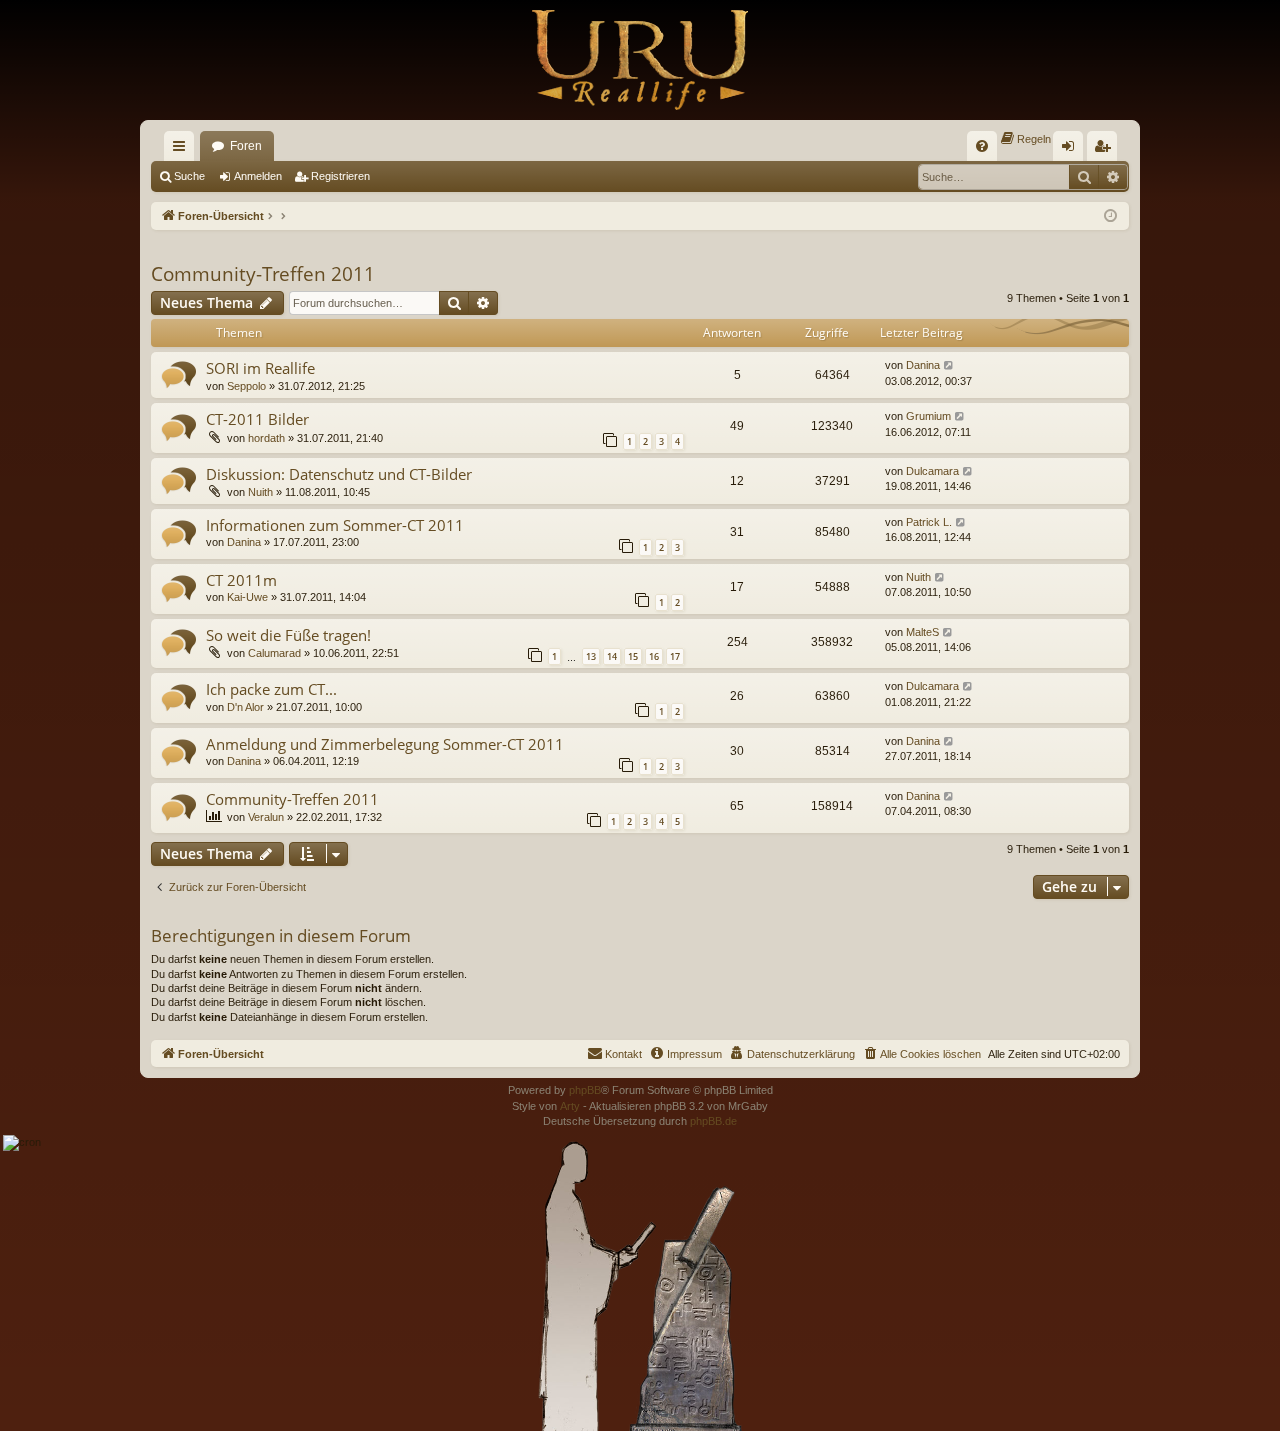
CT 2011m (241, 580)
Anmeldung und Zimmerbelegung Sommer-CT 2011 (385, 744)
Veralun (266, 817)
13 (591, 656)
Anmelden (258, 176)
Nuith (260, 492)
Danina (923, 365)
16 (654, 656)
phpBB (585, 1090)
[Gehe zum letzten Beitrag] (949, 365)
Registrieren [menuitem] (1106, 150)
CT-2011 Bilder (257, 419)
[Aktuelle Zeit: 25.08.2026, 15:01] (1110, 216)
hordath (266, 438)
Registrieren (340, 176)
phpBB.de (713, 1121)
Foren (246, 146)
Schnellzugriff (183, 150)
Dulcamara (932, 471)
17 (675, 656)
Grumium (928, 416)
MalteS (922, 632)
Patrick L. (929, 522)
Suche (189, 176)
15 (633, 656)
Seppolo (246, 386)
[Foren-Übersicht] (640, 60)
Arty (570, 1106)
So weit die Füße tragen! (288, 635)
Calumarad (274, 653)
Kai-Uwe (247, 597)
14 (612, 656)
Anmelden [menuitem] (1072, 150)
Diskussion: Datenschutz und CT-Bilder (339, 474)
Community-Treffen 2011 (263, 274)
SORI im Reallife (260, 368)
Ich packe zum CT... (271, 689)
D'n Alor (245, 707)
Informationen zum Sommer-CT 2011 (335, 525)
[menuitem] (982, 146)
